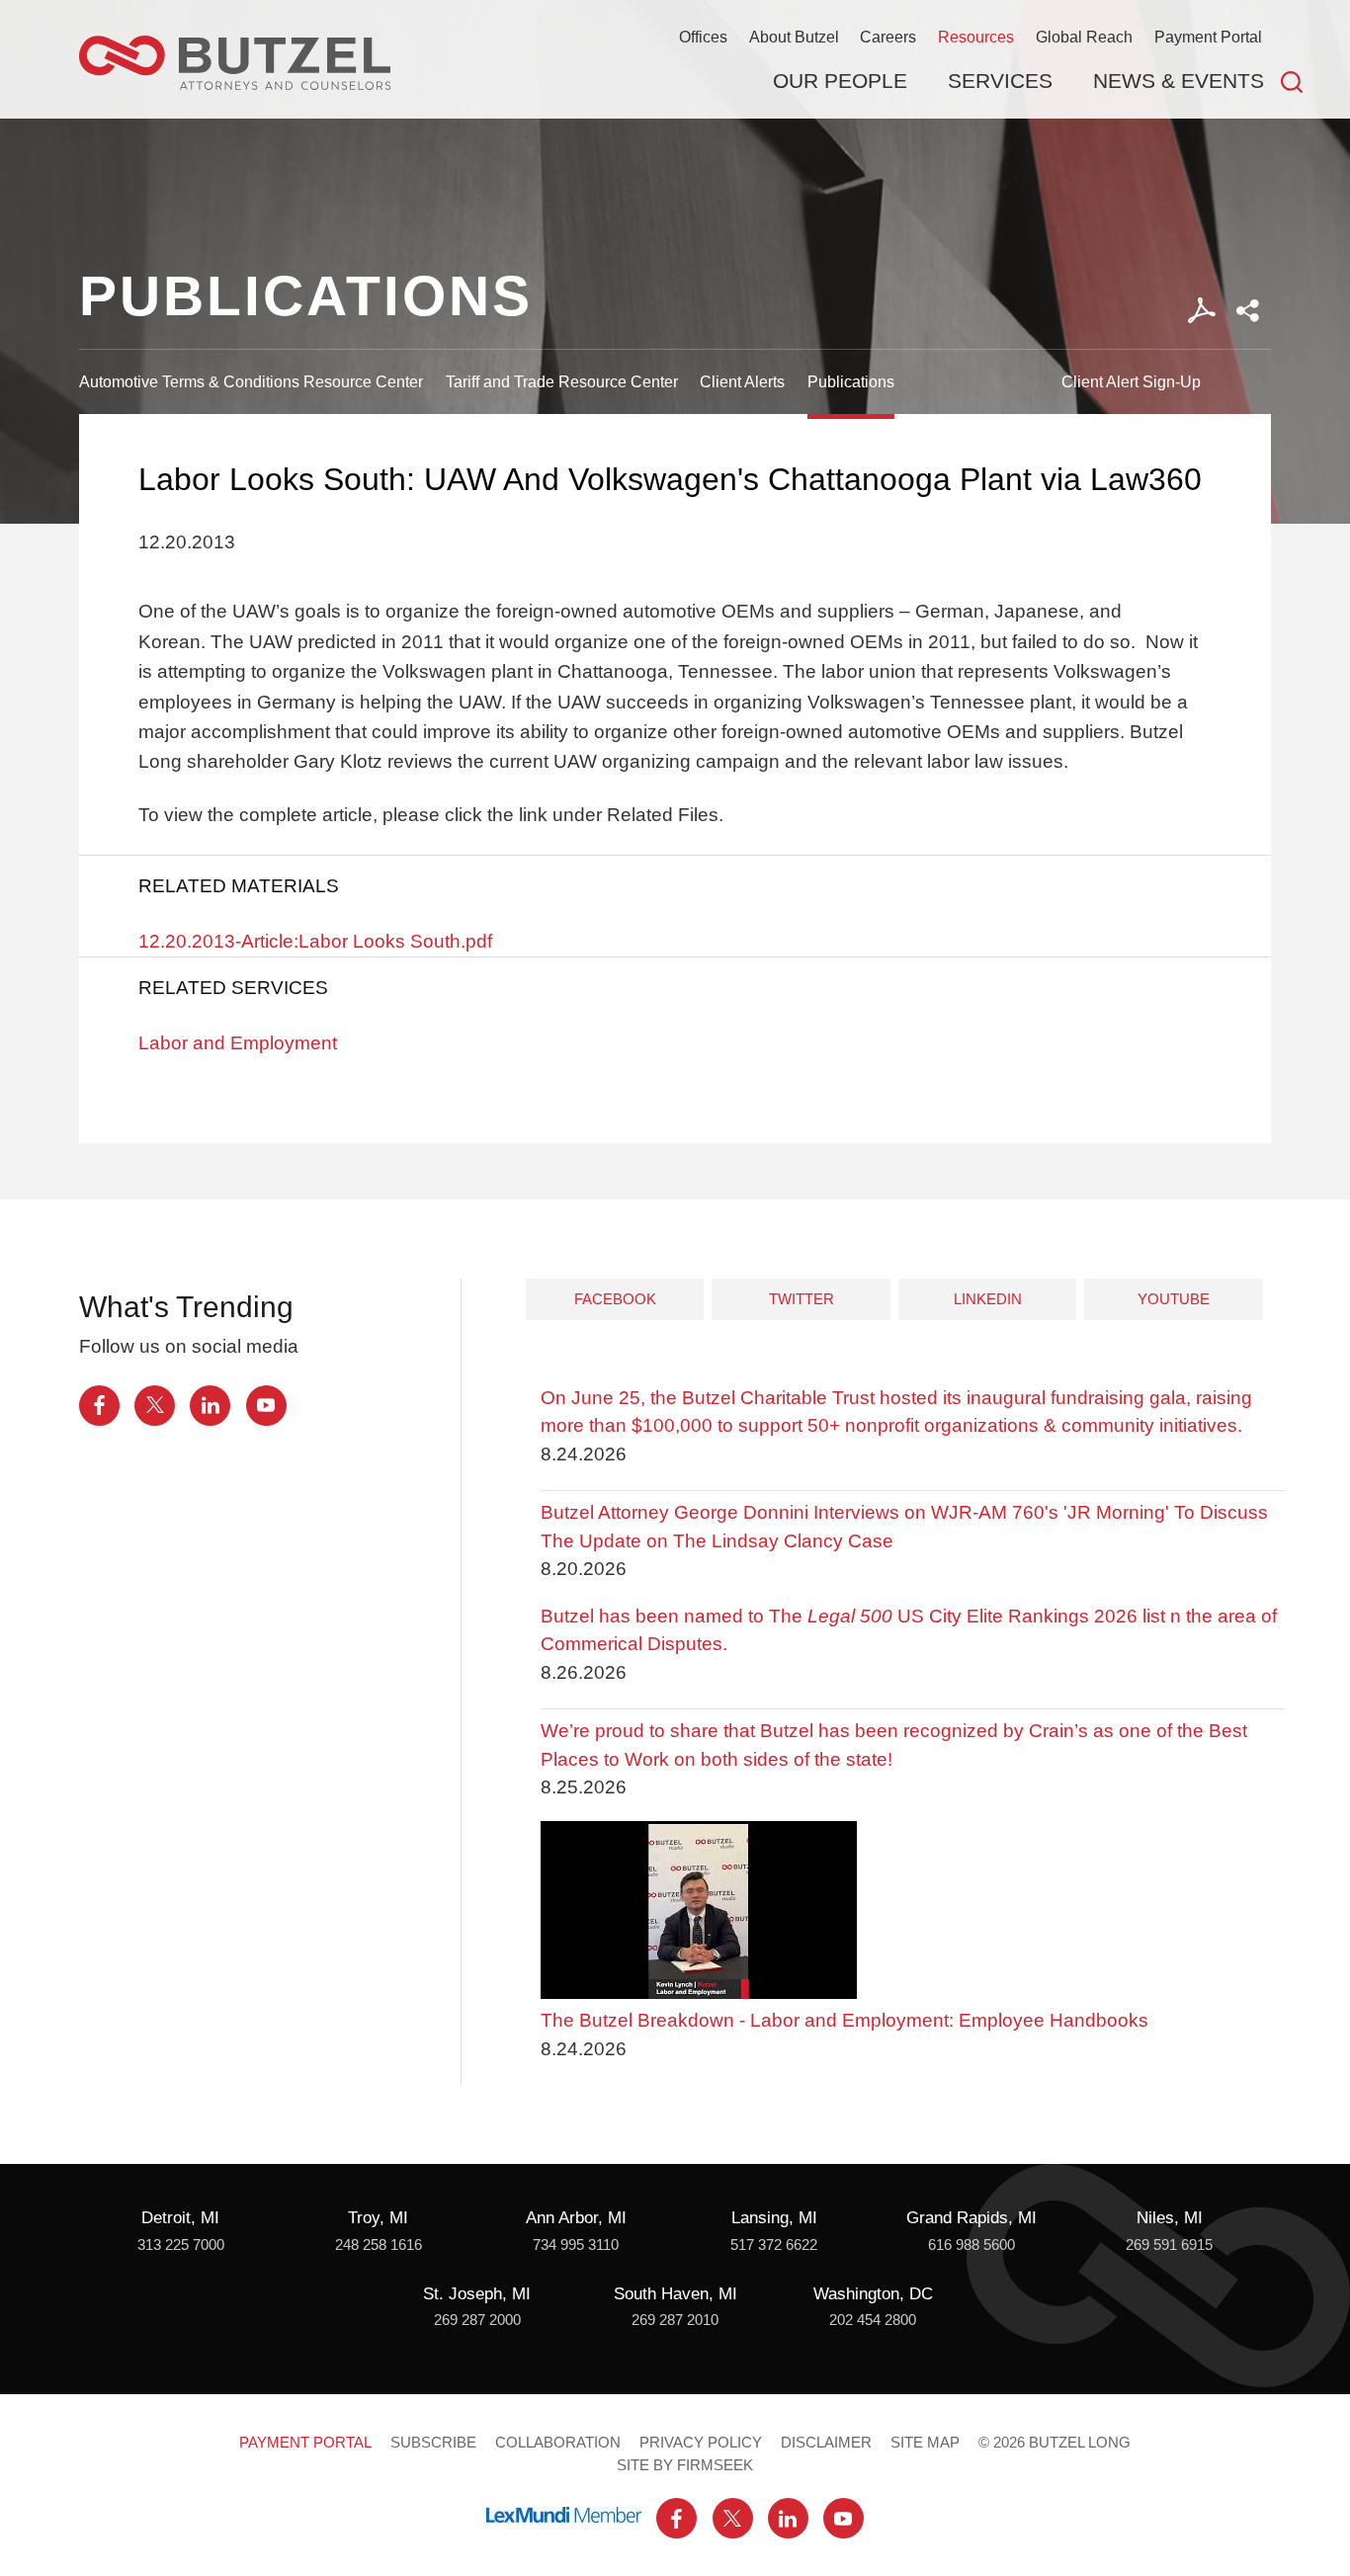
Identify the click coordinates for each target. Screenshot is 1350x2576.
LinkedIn (988, 1299)
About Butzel (794, 37)
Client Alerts (742, 381)
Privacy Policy (701, 2443)
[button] (1248, 311)
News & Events (1179, 81)
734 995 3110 (576, 2245)
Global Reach (1084, 37)
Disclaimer (826, 2443)
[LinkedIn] (210, 1406)
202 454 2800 (873, 2320)
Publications (851, 381)
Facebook (615, 1299)
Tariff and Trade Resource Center (562, 381)
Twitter (802, 1299)
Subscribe (433, 2443)
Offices (703, 37)
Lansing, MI (774, 2218)
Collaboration (558, 2443)
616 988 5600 (971, 2245)
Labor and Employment (238, 1043)
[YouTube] (266, 1406)
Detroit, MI (180, 2218)
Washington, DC (873, 2294)
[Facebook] (99, 1406)
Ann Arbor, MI (576, 2218)
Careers (888, 37)
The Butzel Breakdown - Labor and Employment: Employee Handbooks (844, 2020)
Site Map (925, 2443)
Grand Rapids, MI (971, 2218)
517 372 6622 (774, 2245)
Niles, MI (1170, 2218)
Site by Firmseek (685, 2465)
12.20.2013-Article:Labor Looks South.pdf (315, 941)
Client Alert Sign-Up (1131, 381)
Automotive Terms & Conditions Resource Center (251, 381)
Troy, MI (378, 2218)
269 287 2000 (477, 2320)
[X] (155, 1406)
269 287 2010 (675, 2320)
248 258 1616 (379, 2245)
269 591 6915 (1169, 2245)
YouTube (1174, 1299)
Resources (976, 37)
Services (1000, 81)
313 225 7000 (181, 2245)
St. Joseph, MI (477, 2294)
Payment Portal (1208, 37)
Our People (840, 81)
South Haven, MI (675, 2294)
